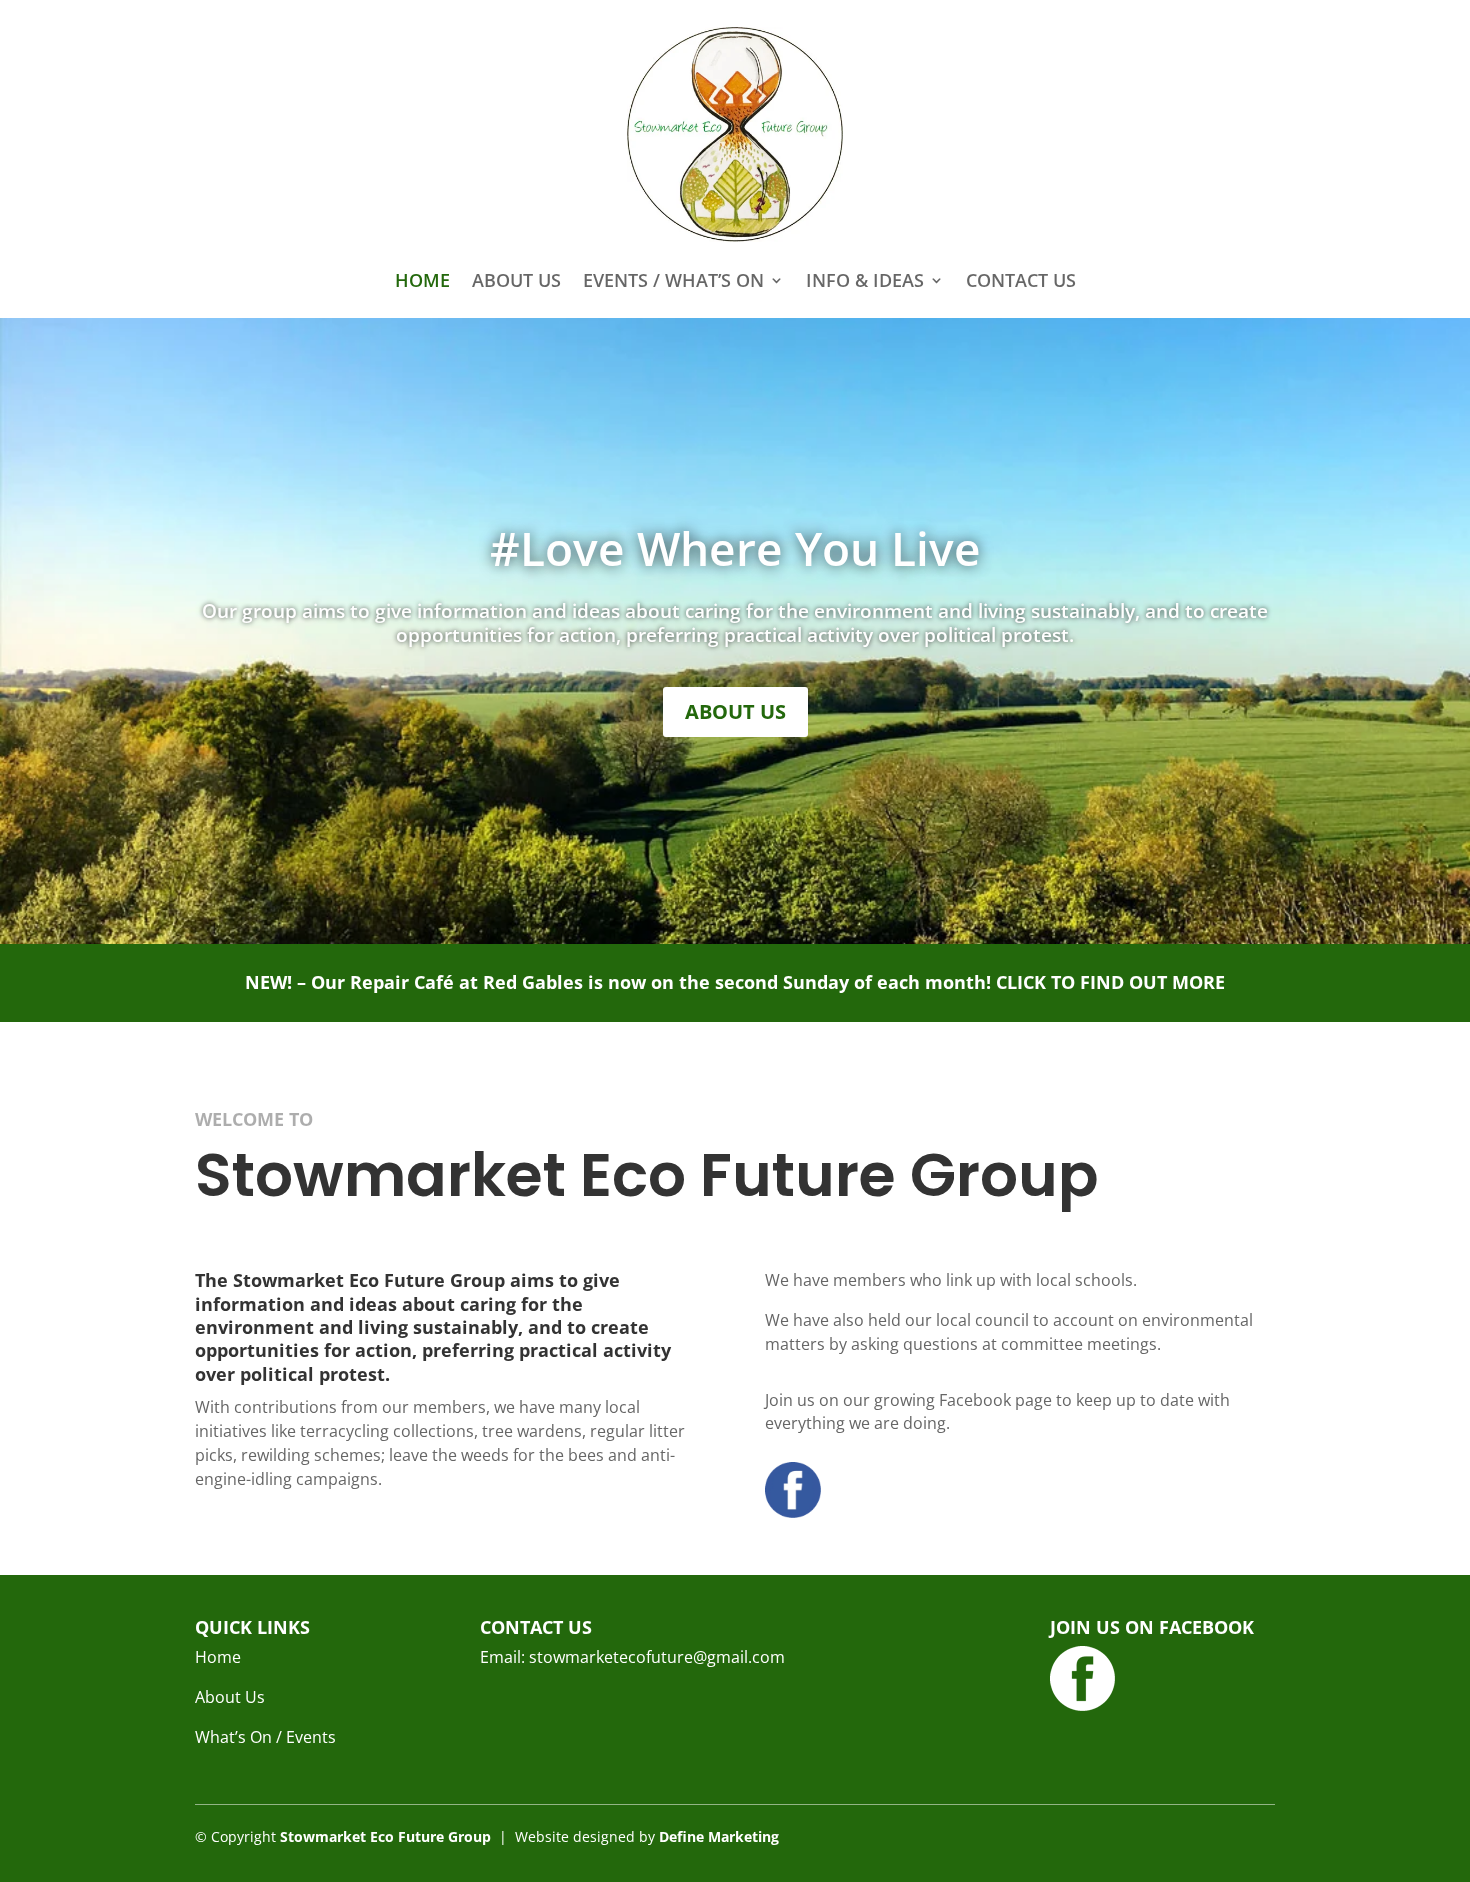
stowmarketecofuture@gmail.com (657, 1657)
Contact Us (1021, 280)
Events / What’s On (673, 280)
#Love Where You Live (735, 548)
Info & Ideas (865, 280)
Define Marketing (719, 1836)
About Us (516, 280)
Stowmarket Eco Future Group (385, 1836)
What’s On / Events (265, 1737)
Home (422, 280)
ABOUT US (735, 711)
